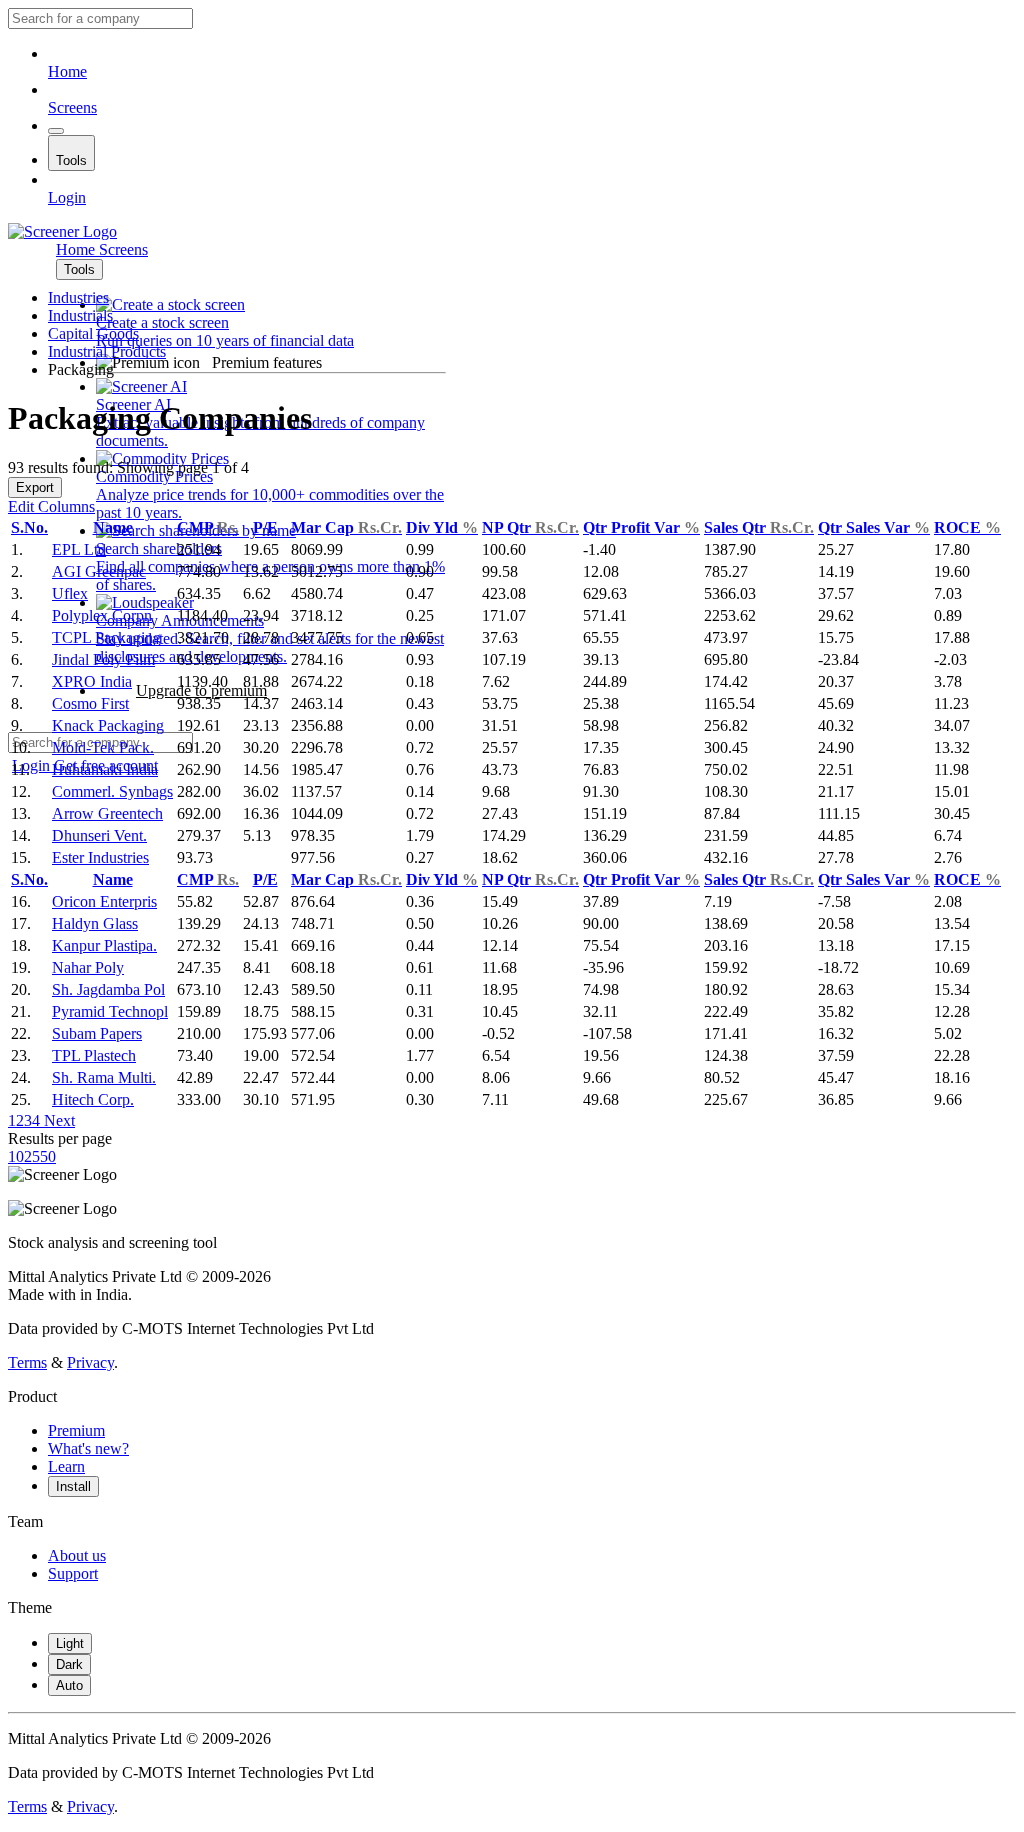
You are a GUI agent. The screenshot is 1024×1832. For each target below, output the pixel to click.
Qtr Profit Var (641, 527)
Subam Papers (97, 1033)
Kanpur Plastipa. (104, 945)
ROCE (967, 527)
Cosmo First (90, 703)
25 (32, 1156)
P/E (265, 527)
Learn (66, 1466)
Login (67, 197)
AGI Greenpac (99, 571)
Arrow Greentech (107, 813)
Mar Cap (346, 527)
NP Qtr (530, 527)
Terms (27, 1362)
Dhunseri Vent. (99, 835)
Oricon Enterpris (104, 901)
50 (48, 1156)
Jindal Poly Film (103, 659)
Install (73, 1486)
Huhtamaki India (105, 769)
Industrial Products (107, 351)
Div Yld (442, 527)
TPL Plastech (94, 1055)
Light (70, 1643)
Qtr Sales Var (874, 527)
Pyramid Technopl (110, 1011)
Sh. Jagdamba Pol (108, 989)
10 (16, 1156)
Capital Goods (93, 333)
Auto (69, 1685)
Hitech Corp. (93, 1099)
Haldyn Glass (95, 923)
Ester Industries (100, 857)
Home (67, 71)
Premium (76, 1430)
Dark (69, 1664)
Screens (72, 107)
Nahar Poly (88, 967)
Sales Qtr (759, 527)
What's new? (88, 1448)
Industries (78, 297)
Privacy (90, 1362)
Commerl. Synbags (112, 791)
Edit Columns (51, 506)
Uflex (70, 593)
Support (73, 1573)
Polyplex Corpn (102, 615)
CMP (208, 527)
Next (57, 1120)
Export (35, 487)
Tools (71, 160)
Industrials (80, 315)
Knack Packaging (108, 725)
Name (113, 527)
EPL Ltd (79, 549)
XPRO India (92, 681)
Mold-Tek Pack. (103, 747)
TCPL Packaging (106, 637)
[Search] (56, 131)
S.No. (29, 527)
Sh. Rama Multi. (104, 1077)
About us (77, 1555)
